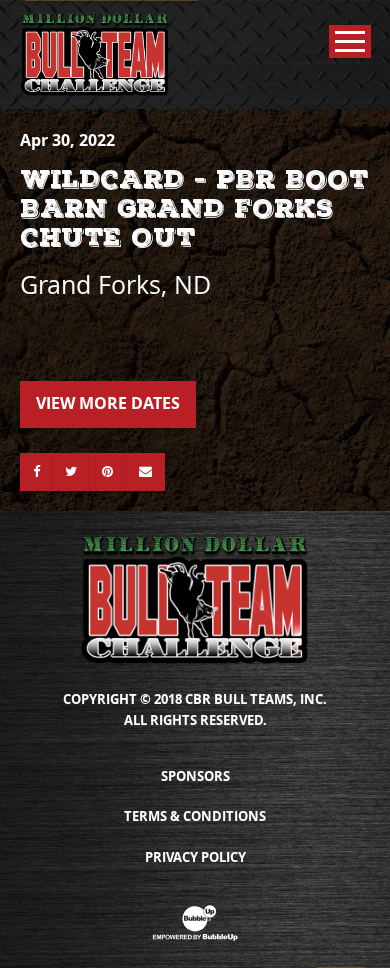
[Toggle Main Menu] (350, 41)
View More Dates (108, 403)
